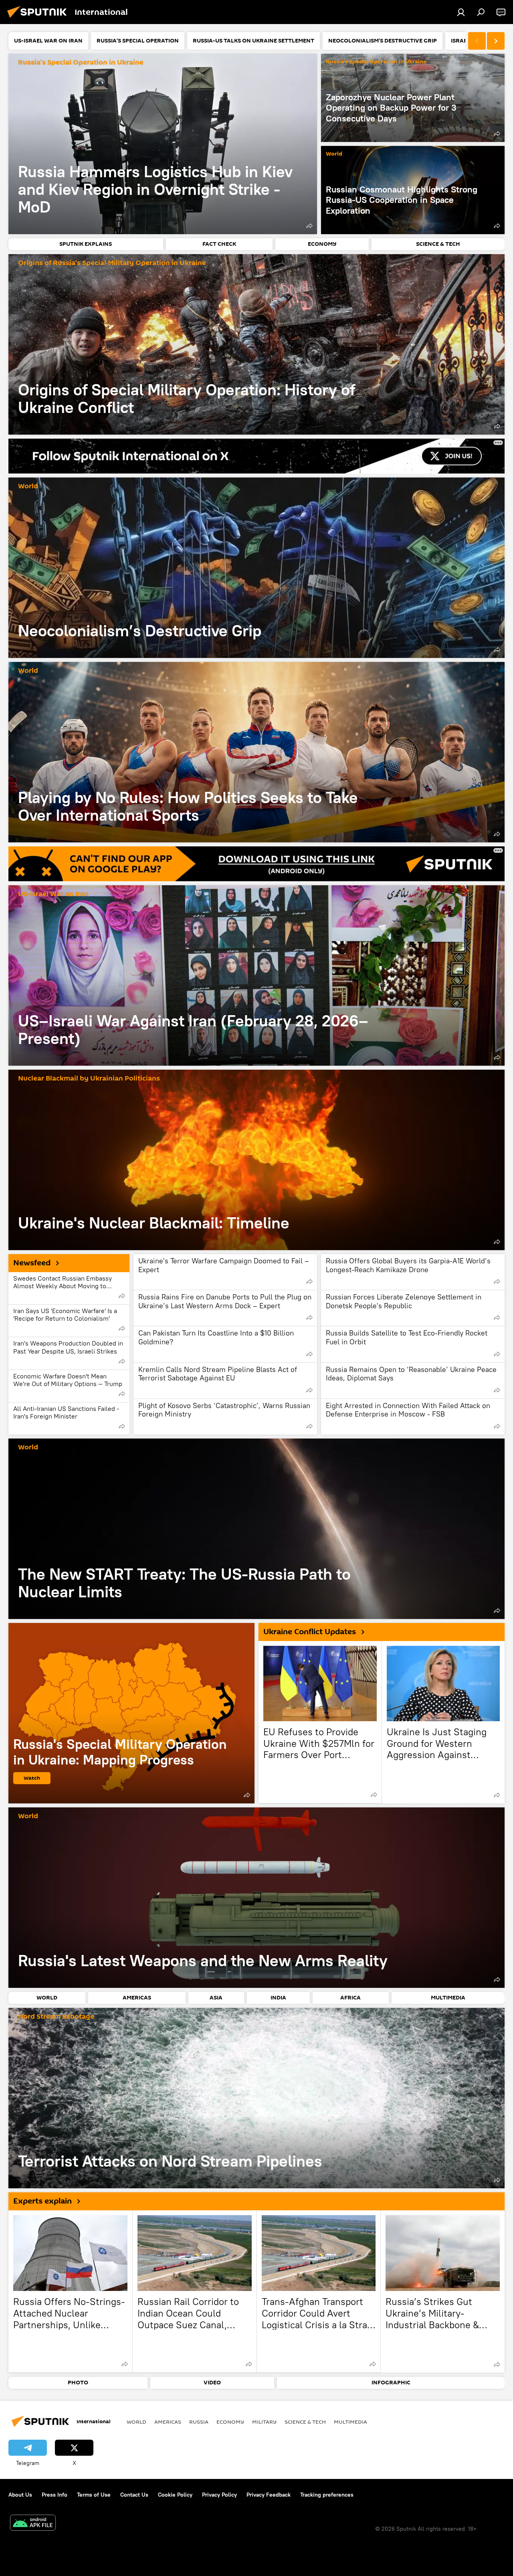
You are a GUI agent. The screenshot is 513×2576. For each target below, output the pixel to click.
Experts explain (42, 2201)
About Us (20, 2495)
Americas (168, 2422)
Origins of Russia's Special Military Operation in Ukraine (112, 263)
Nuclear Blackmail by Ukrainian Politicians (89, 1079)
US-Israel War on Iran (53, 894)
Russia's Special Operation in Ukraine (81, 63)
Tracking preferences (327, 2495)
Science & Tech (305, 2422)
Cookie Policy (175, 2495)
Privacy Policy (219, 2495)
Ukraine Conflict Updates (310, 1632)
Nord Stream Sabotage (56, 2017)
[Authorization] (461, 12)
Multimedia (350, 2422)
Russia (199, 2422)
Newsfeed (32, 1263)
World (334, 154)
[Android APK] (33, 2524)
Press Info (55, 2495)
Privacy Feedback (269, 2495)
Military (264, 2422)
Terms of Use (94, 2495)
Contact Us (134, 2495)
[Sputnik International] (39, 19)
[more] (309, 226)
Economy (230, 2422)
